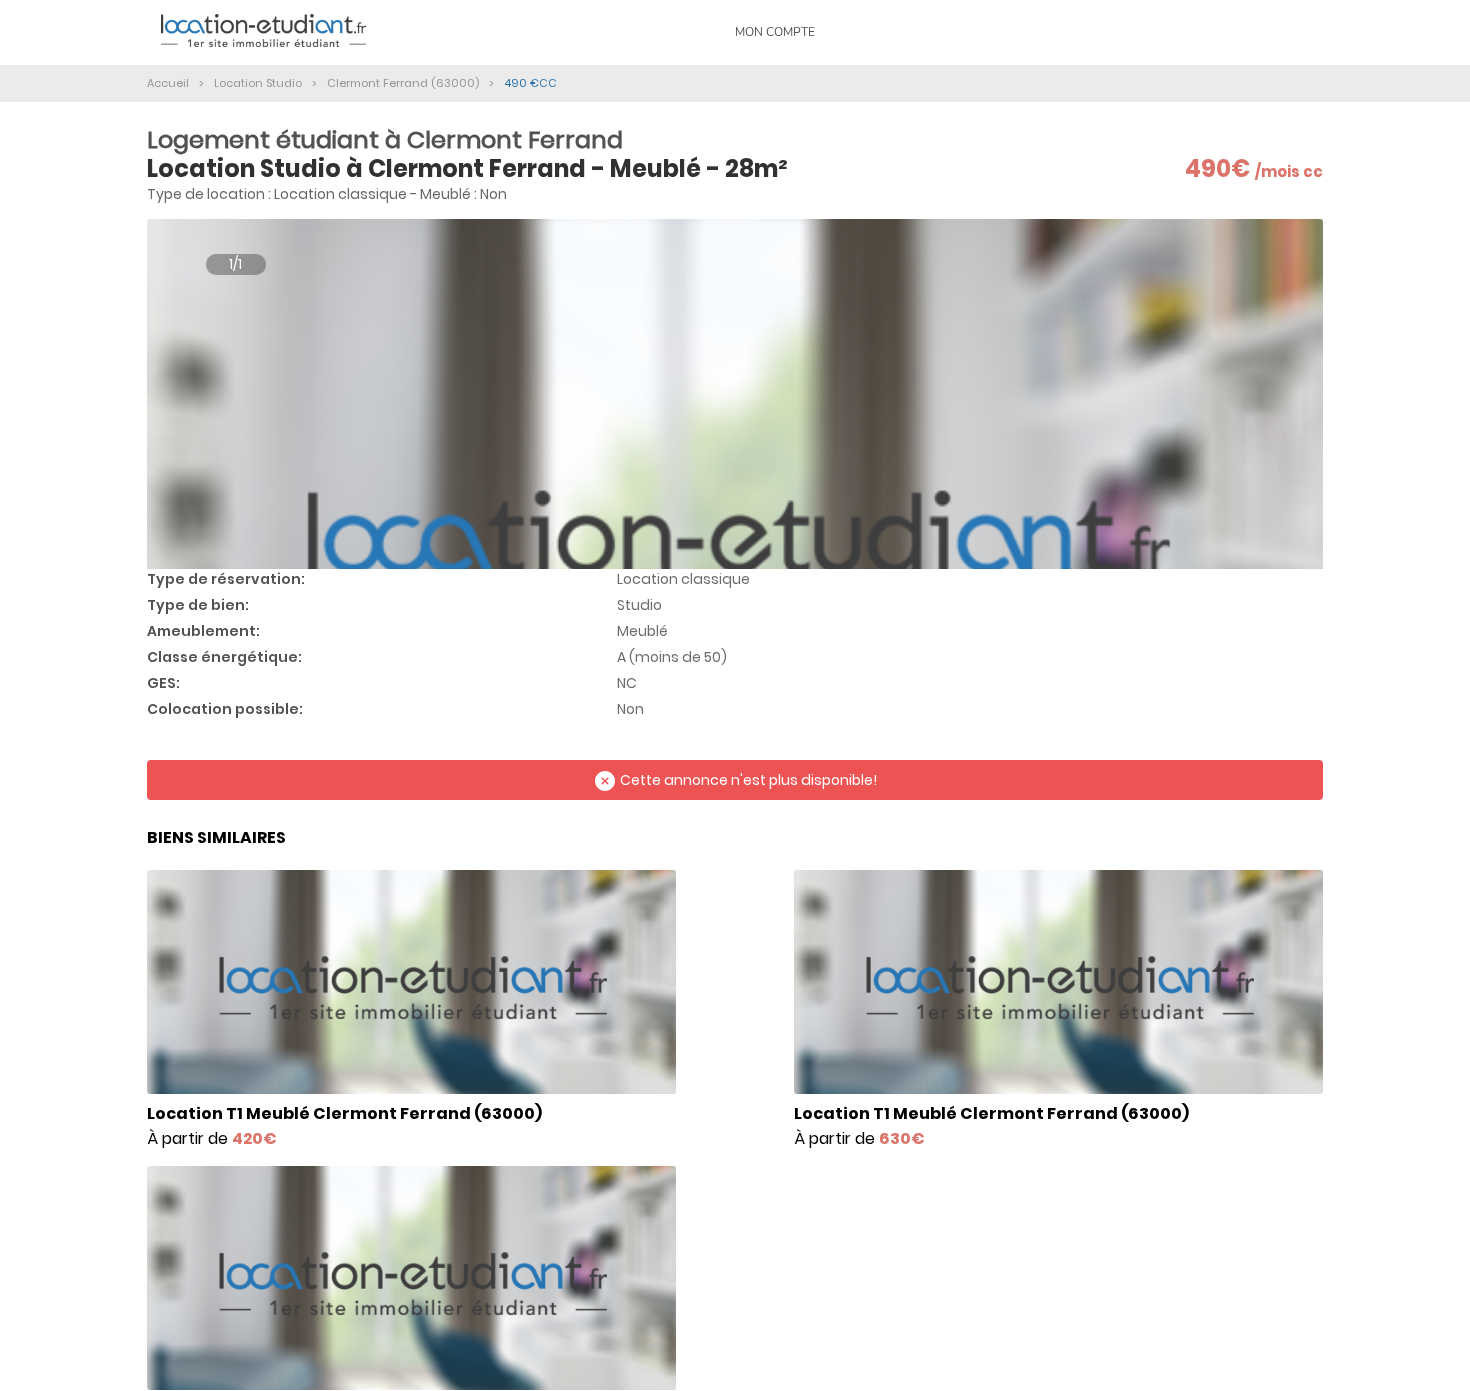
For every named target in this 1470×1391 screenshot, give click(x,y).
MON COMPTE (775, 32)
